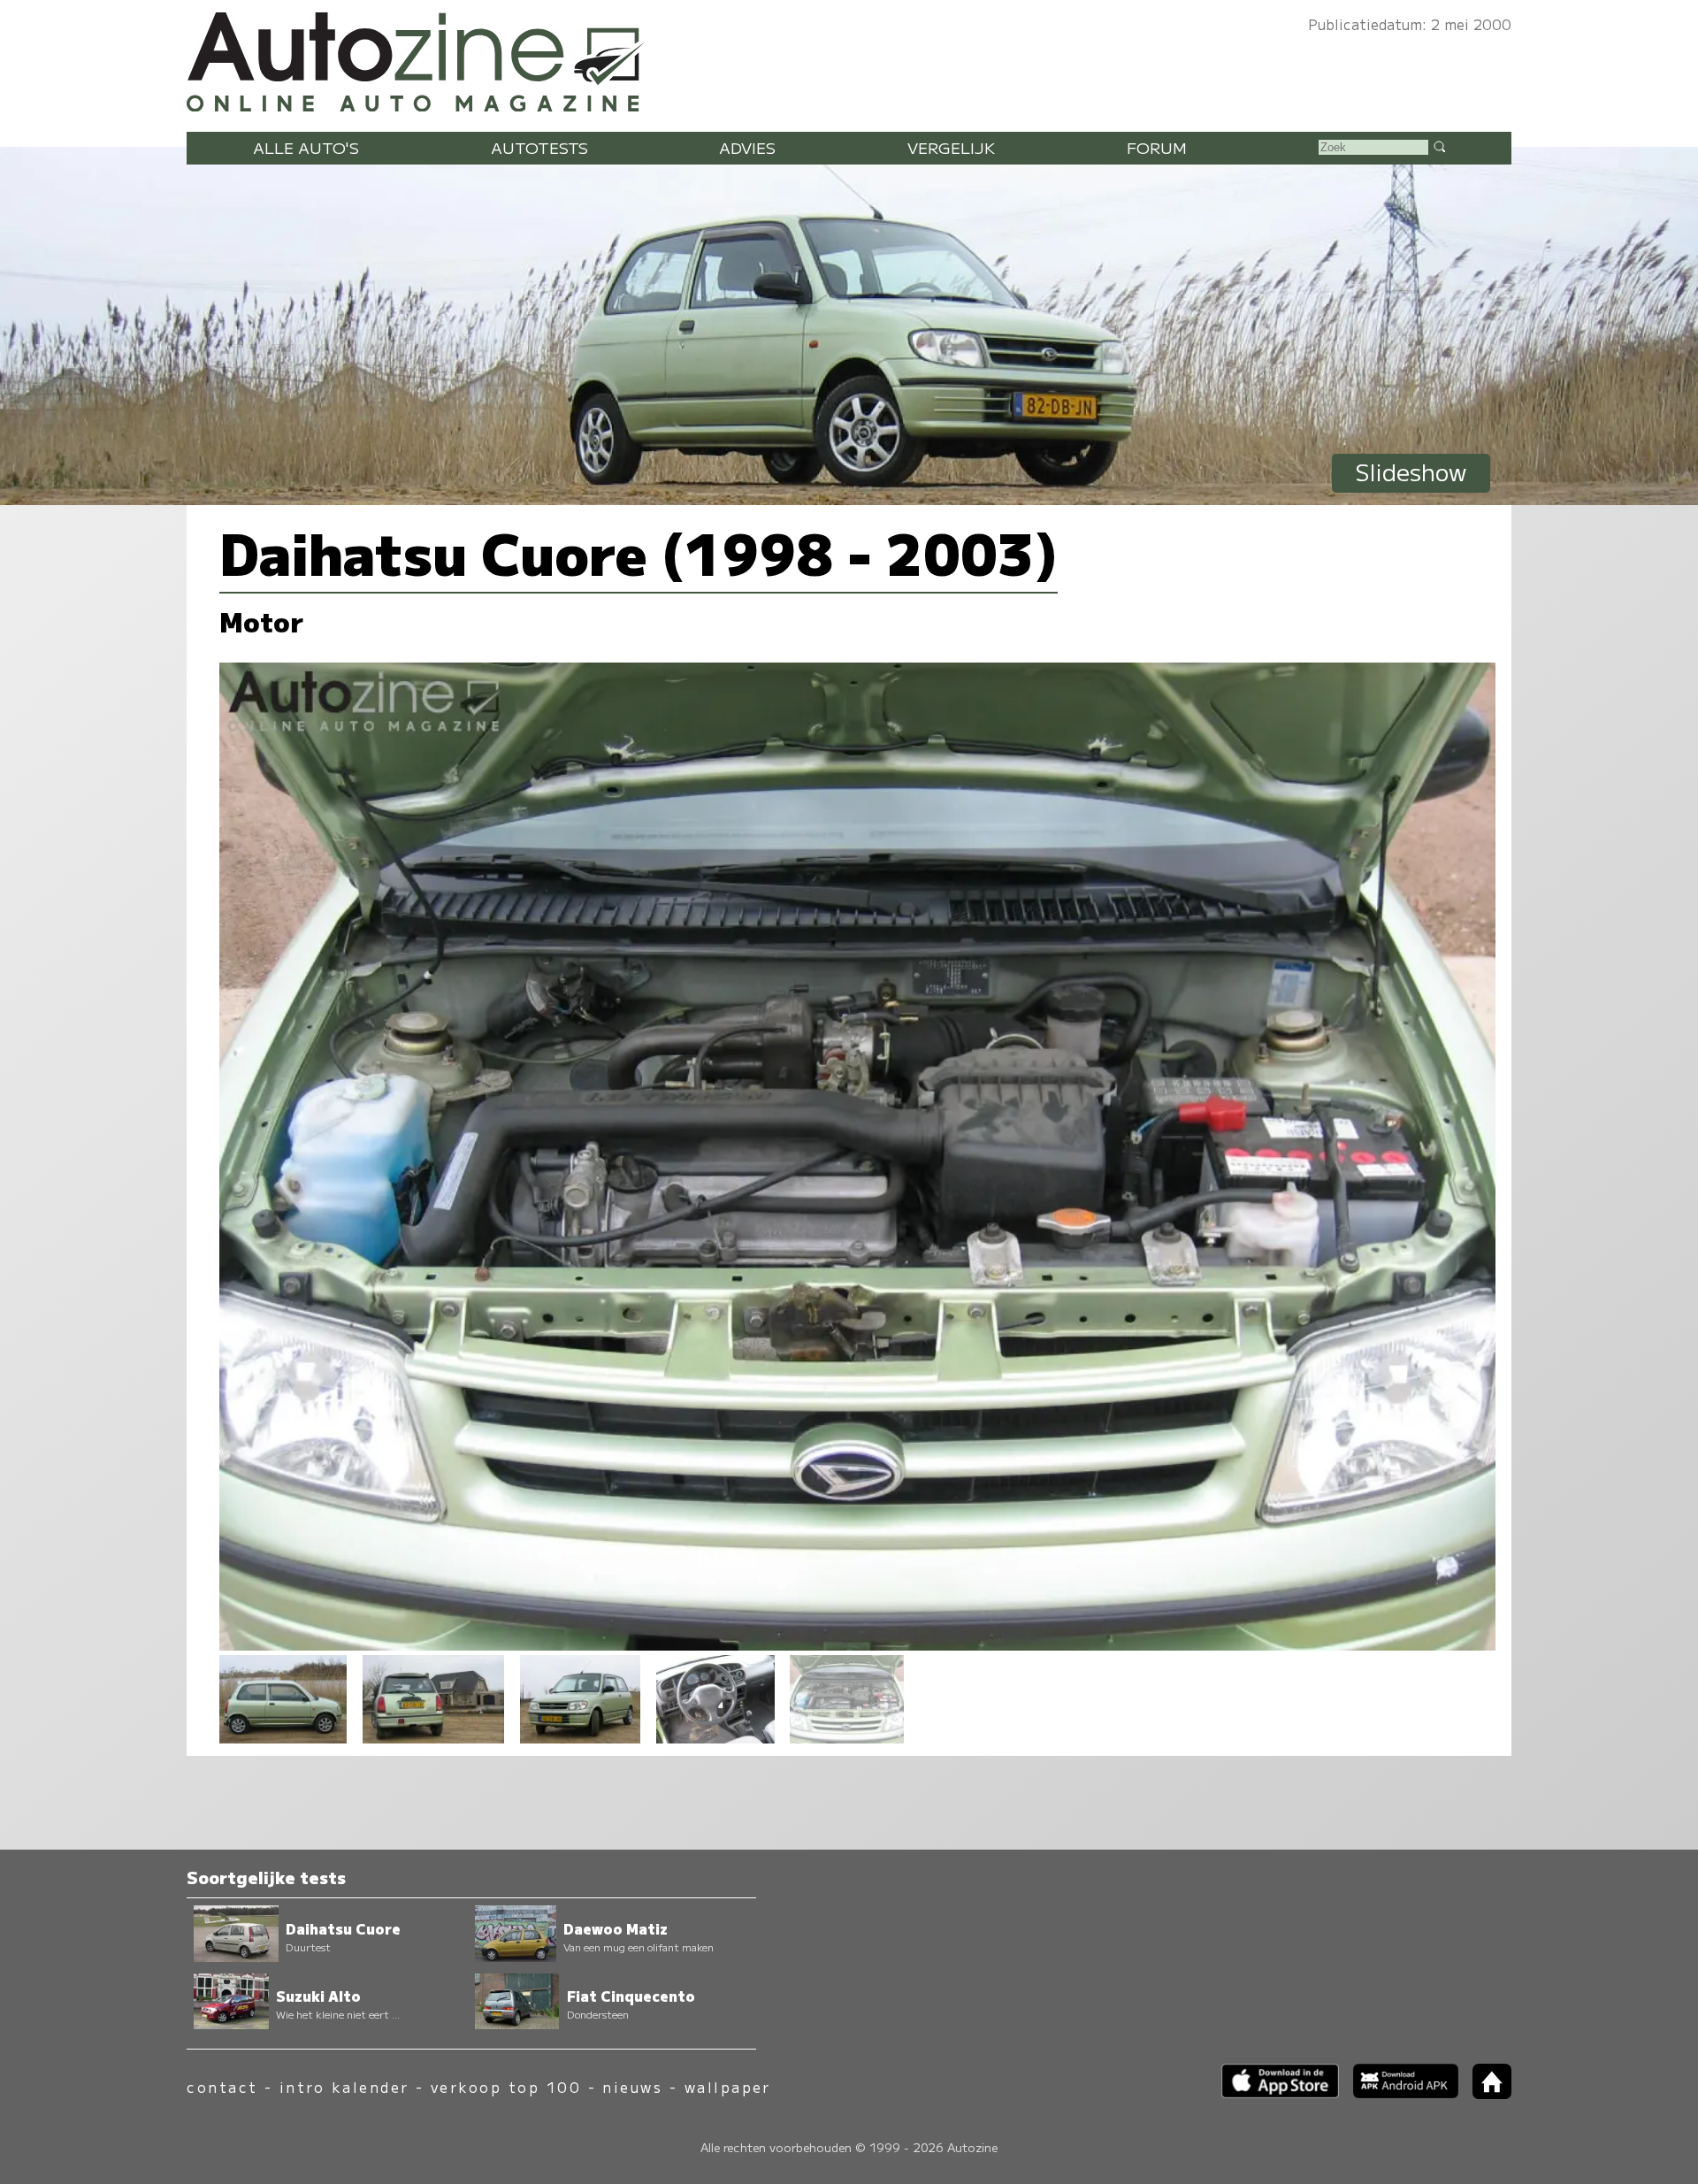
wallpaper (728, 2087)
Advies (747, 147)
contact (222, 2087)
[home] (1485, 2093)
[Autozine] (849, 58)
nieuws (632, 2087)
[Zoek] (1439, 146)
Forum (1157, 147)
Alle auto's (306, 147)
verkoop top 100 (506, 2087)
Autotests (539, 147)
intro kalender (344, 2087)
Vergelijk (951, 147)
